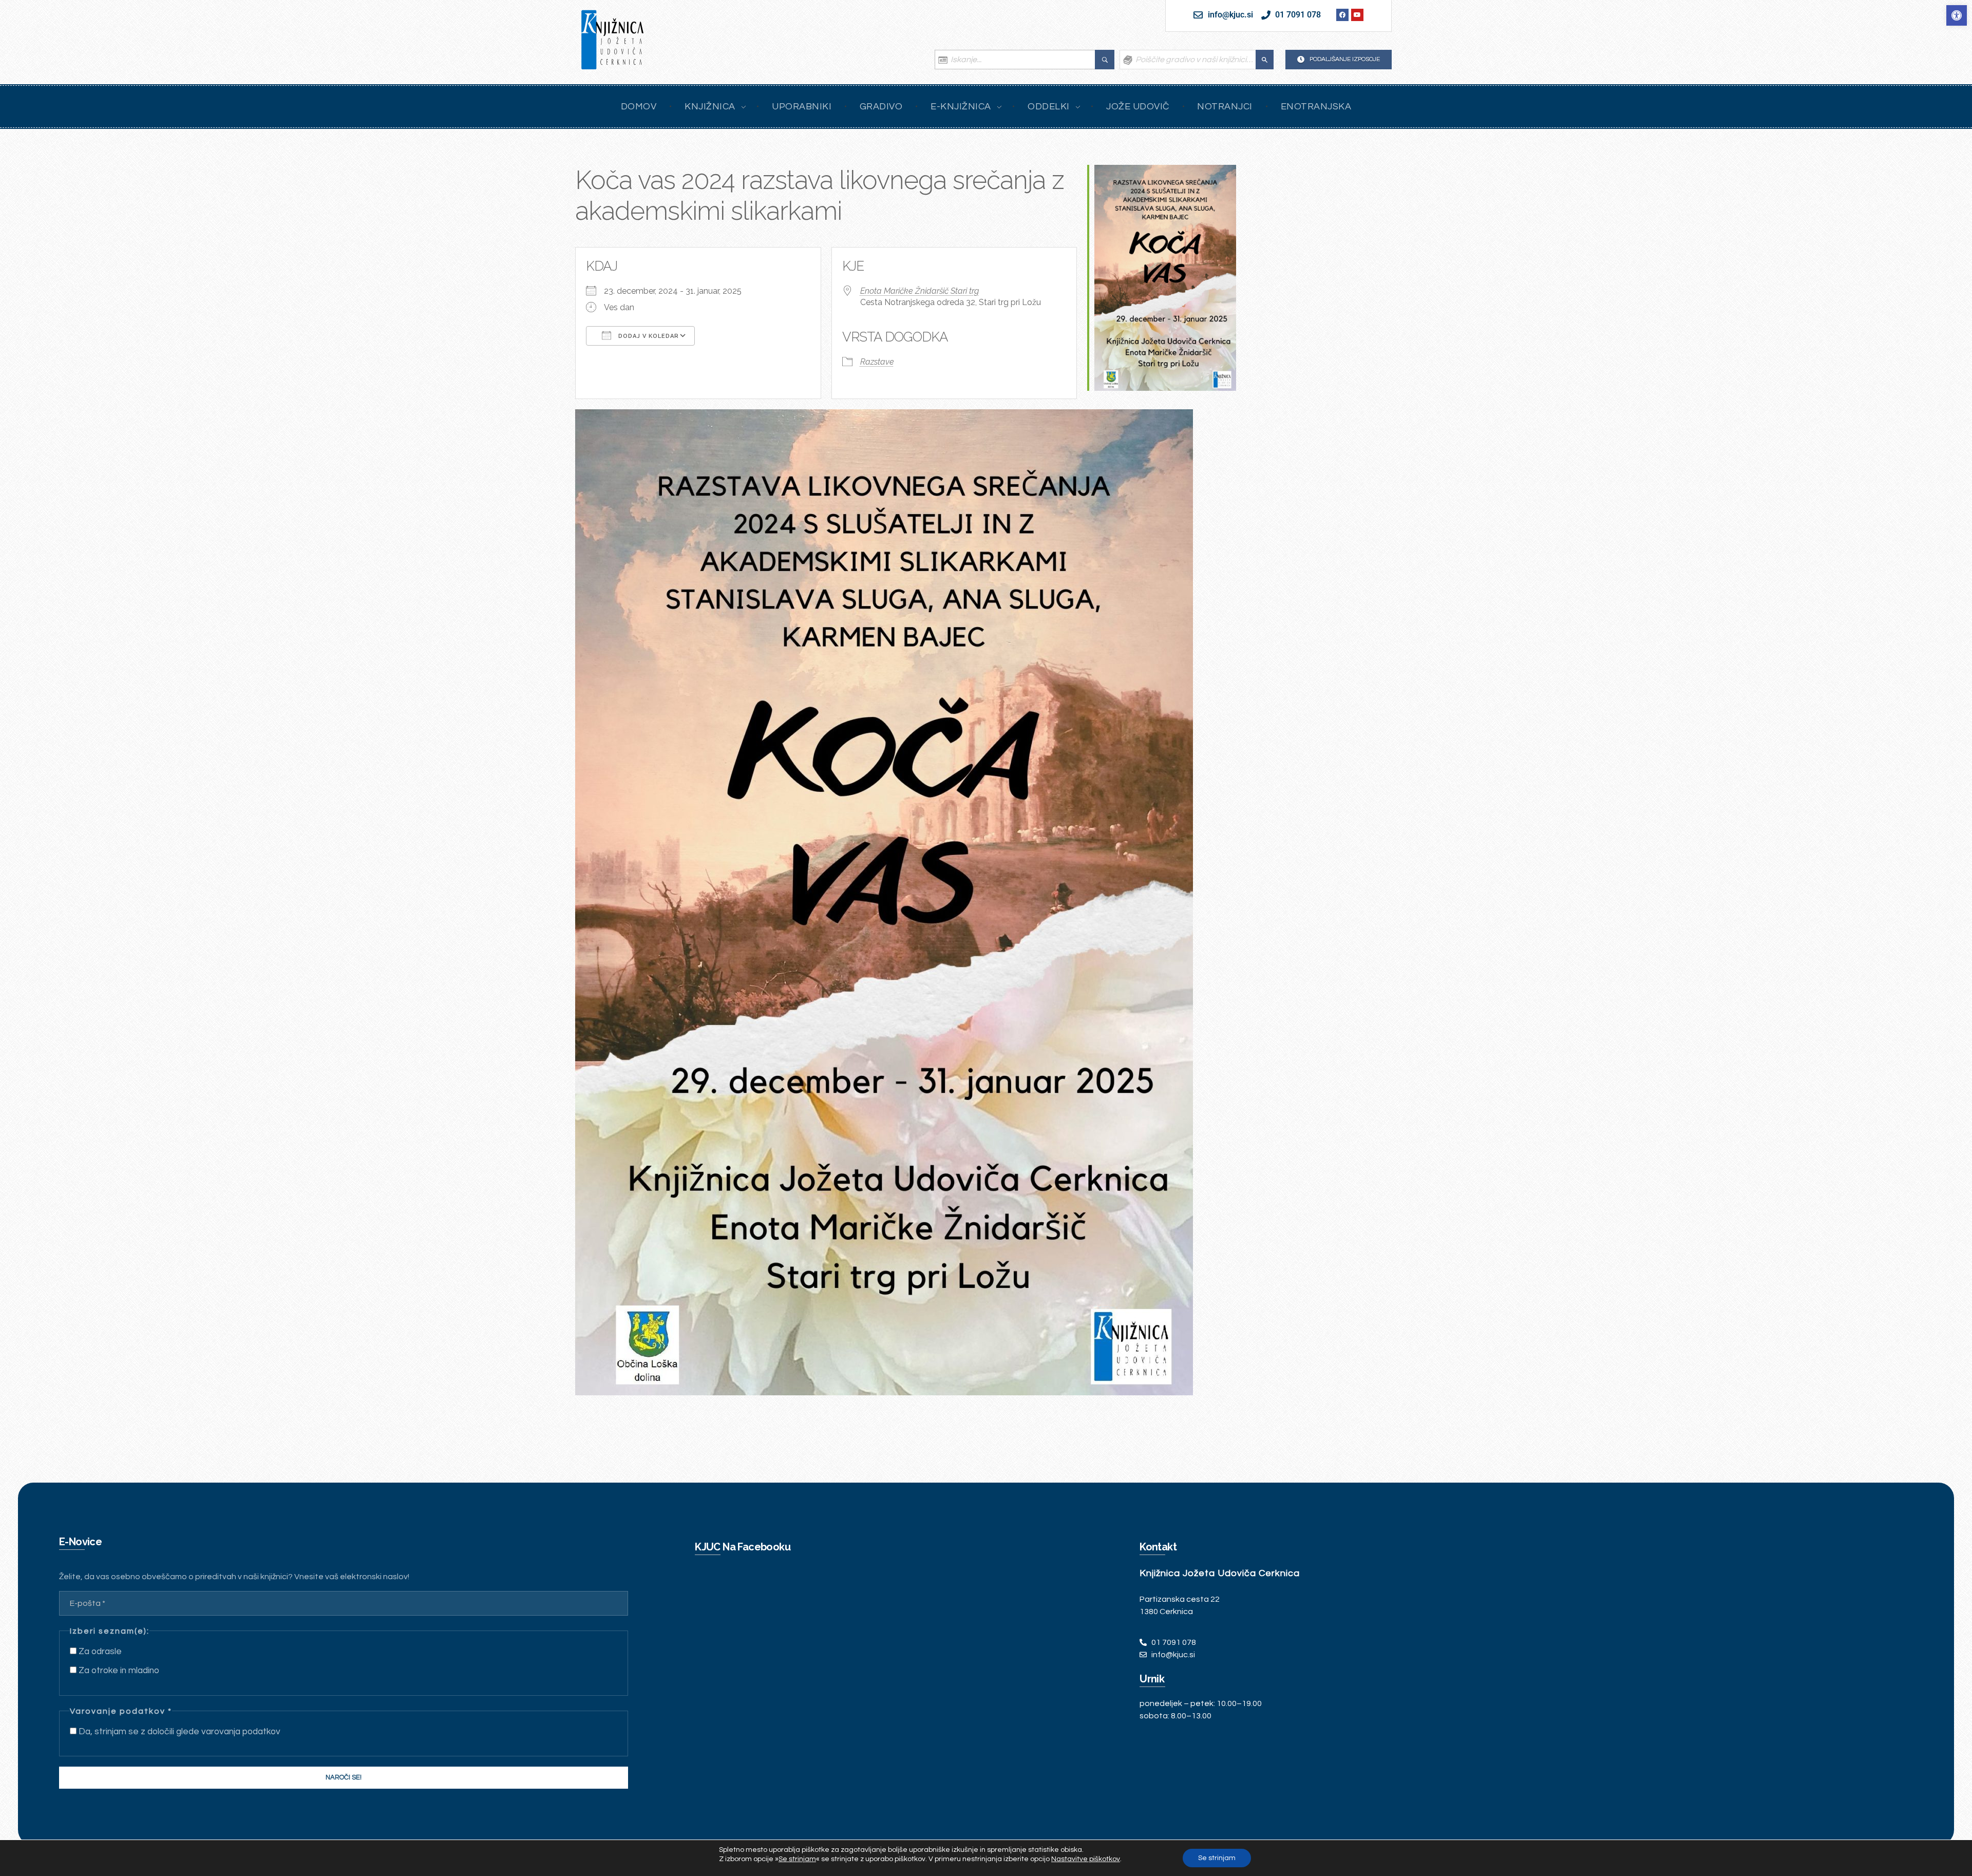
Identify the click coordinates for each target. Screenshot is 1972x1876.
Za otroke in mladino (118, 1671)
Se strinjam (1217, 1858)
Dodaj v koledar (648, 336)
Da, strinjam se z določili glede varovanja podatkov (178, 1732)
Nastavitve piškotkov (1086, 1859)
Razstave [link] (877, 362)
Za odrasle (99, 1652)
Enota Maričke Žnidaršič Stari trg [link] (919, 291)
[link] (1957, 15)
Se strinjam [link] (797, 1859)
